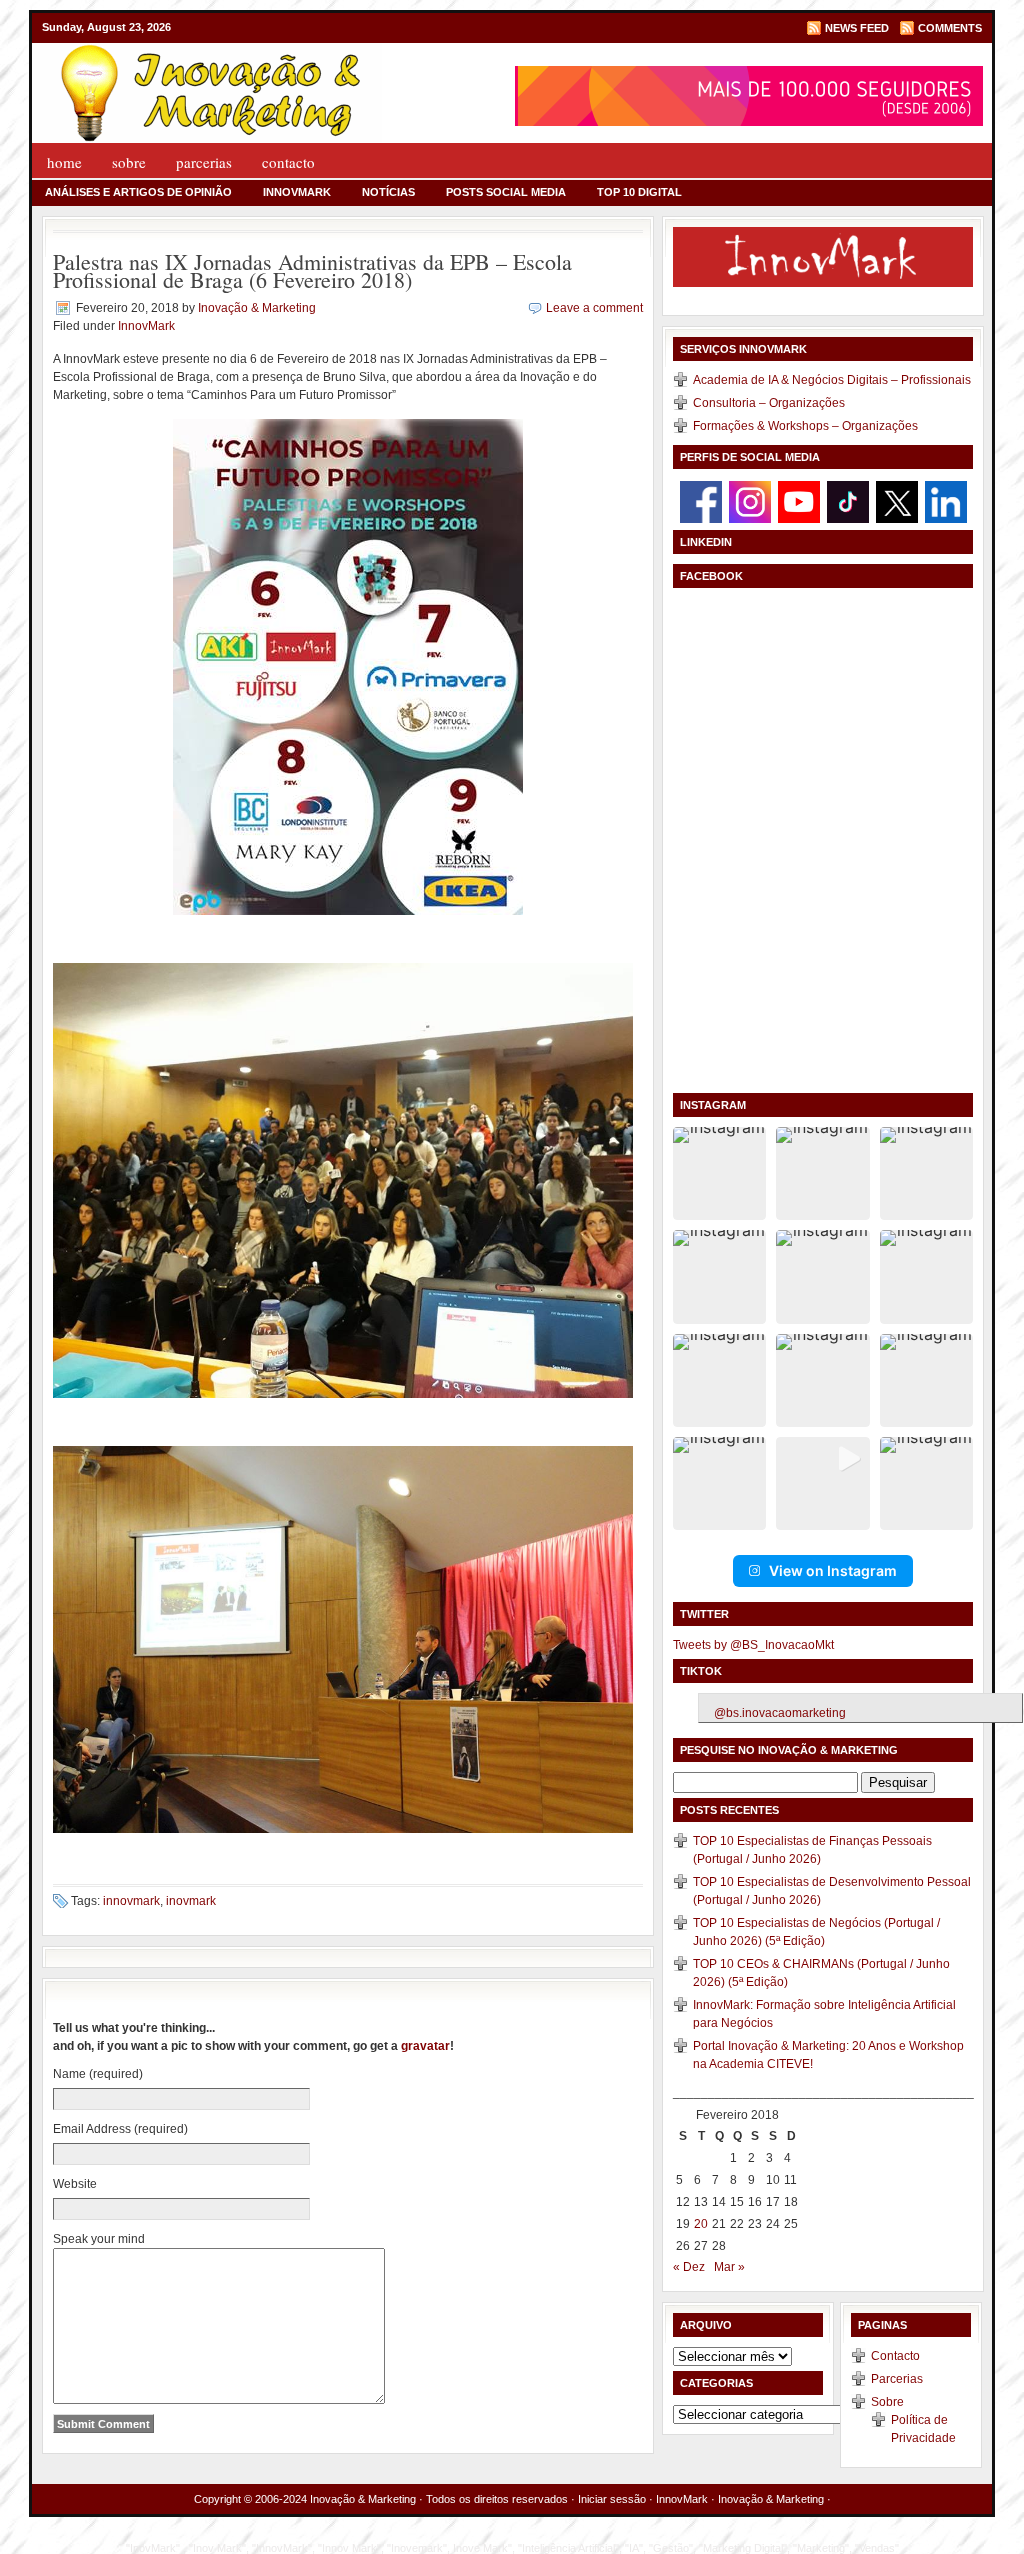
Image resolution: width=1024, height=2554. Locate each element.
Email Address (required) (120, 2129)
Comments (950, 28)
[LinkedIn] (946, 501)
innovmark (131, 1901)
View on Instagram (833, 1570)
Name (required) (98, 2074)
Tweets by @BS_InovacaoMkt (753, 1645)
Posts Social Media (506, 192)
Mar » (729, 2267)
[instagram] (750, 501)
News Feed (857, 28)
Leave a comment (594, 308)
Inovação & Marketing (257, 308)
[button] (719, 1173)
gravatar (425, 2046)
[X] (897, 501)
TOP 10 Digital (639, 192)
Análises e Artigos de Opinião (138, 192)
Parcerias (204, 162)
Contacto (288, 162)
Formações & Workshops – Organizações (805, 426)
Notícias (388, 192)
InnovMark (297, 192)
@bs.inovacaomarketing (780, 1713)
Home (64, 162)
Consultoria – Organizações (769, 403)
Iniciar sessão (612, 2499)
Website (75, 2184)
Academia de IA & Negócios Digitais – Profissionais (832, 380)
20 (701, 2224)
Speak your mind (99, 2239)
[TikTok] (848, 501)
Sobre (129, 162)
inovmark (191, 1901)
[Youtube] (799, 501)
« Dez (689, 2267)
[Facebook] (701, 501)
